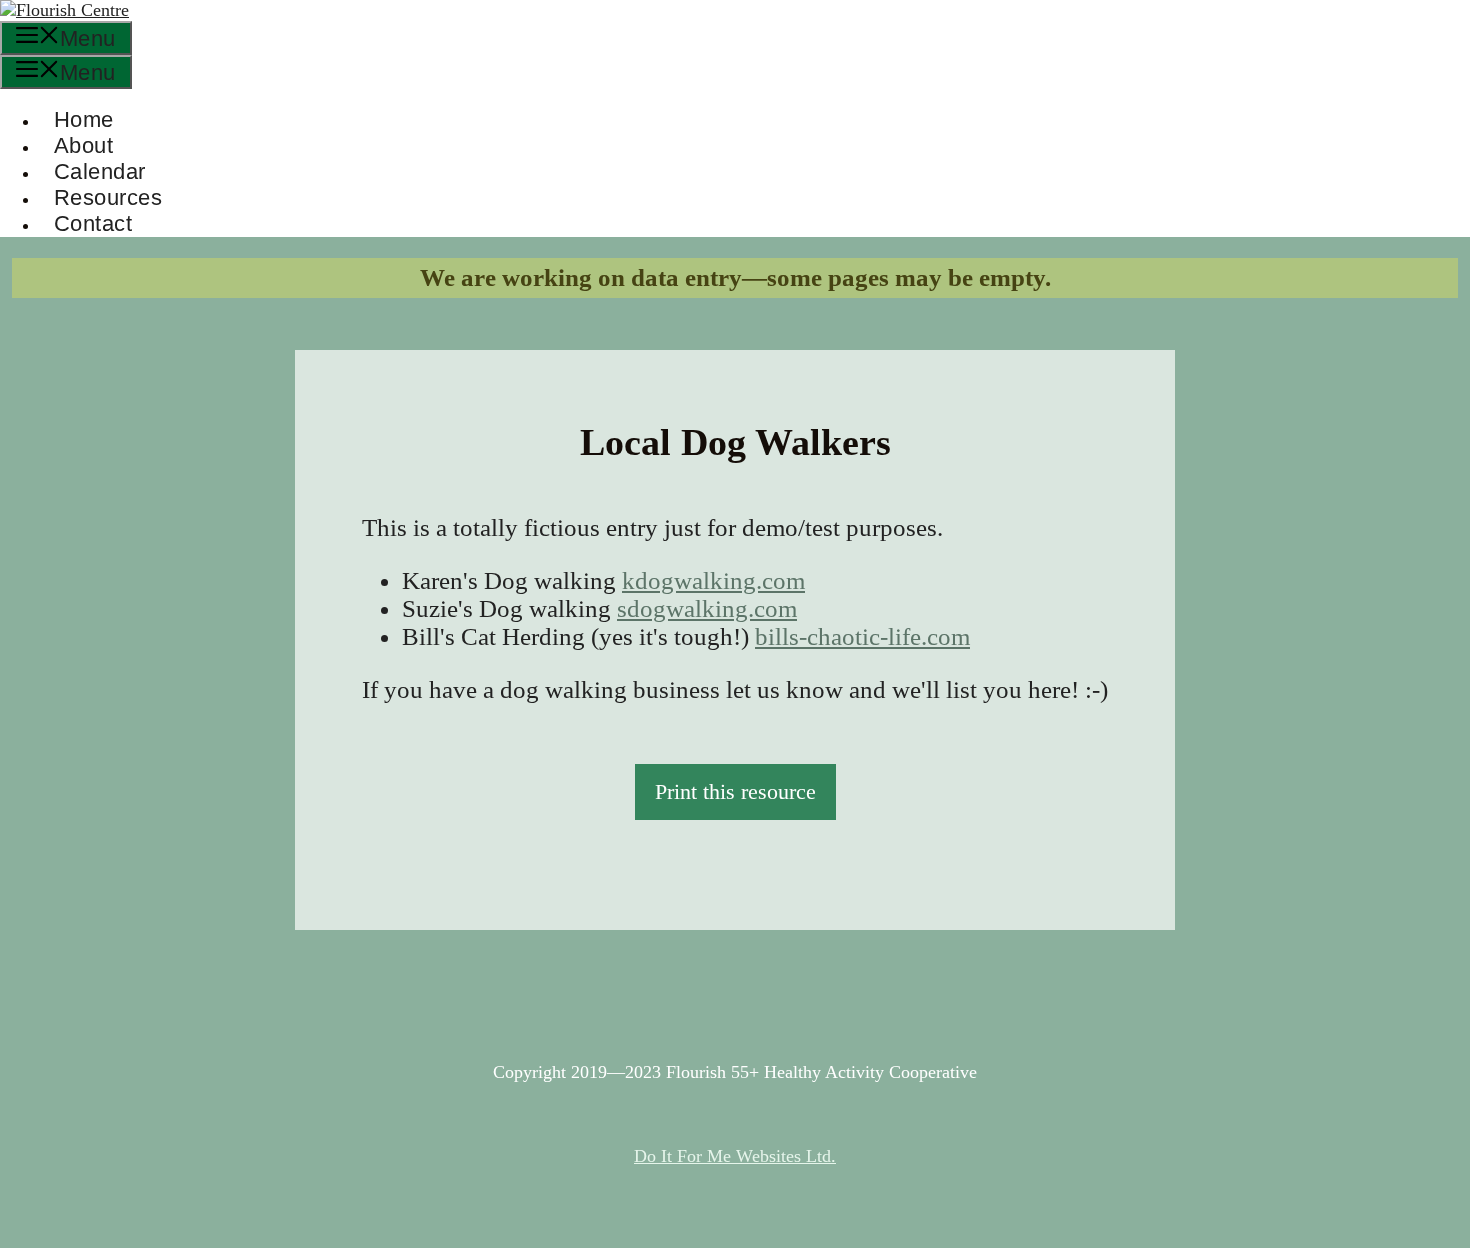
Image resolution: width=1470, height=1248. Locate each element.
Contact (93, 223)
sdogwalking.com (707, 608)
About (83, 145)
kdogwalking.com (713, 580)
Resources (108, 197)
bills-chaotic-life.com (862, 636)
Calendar (100, 171)
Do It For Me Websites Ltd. (735, 1156)
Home (84, 119)
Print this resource (735, 791)
